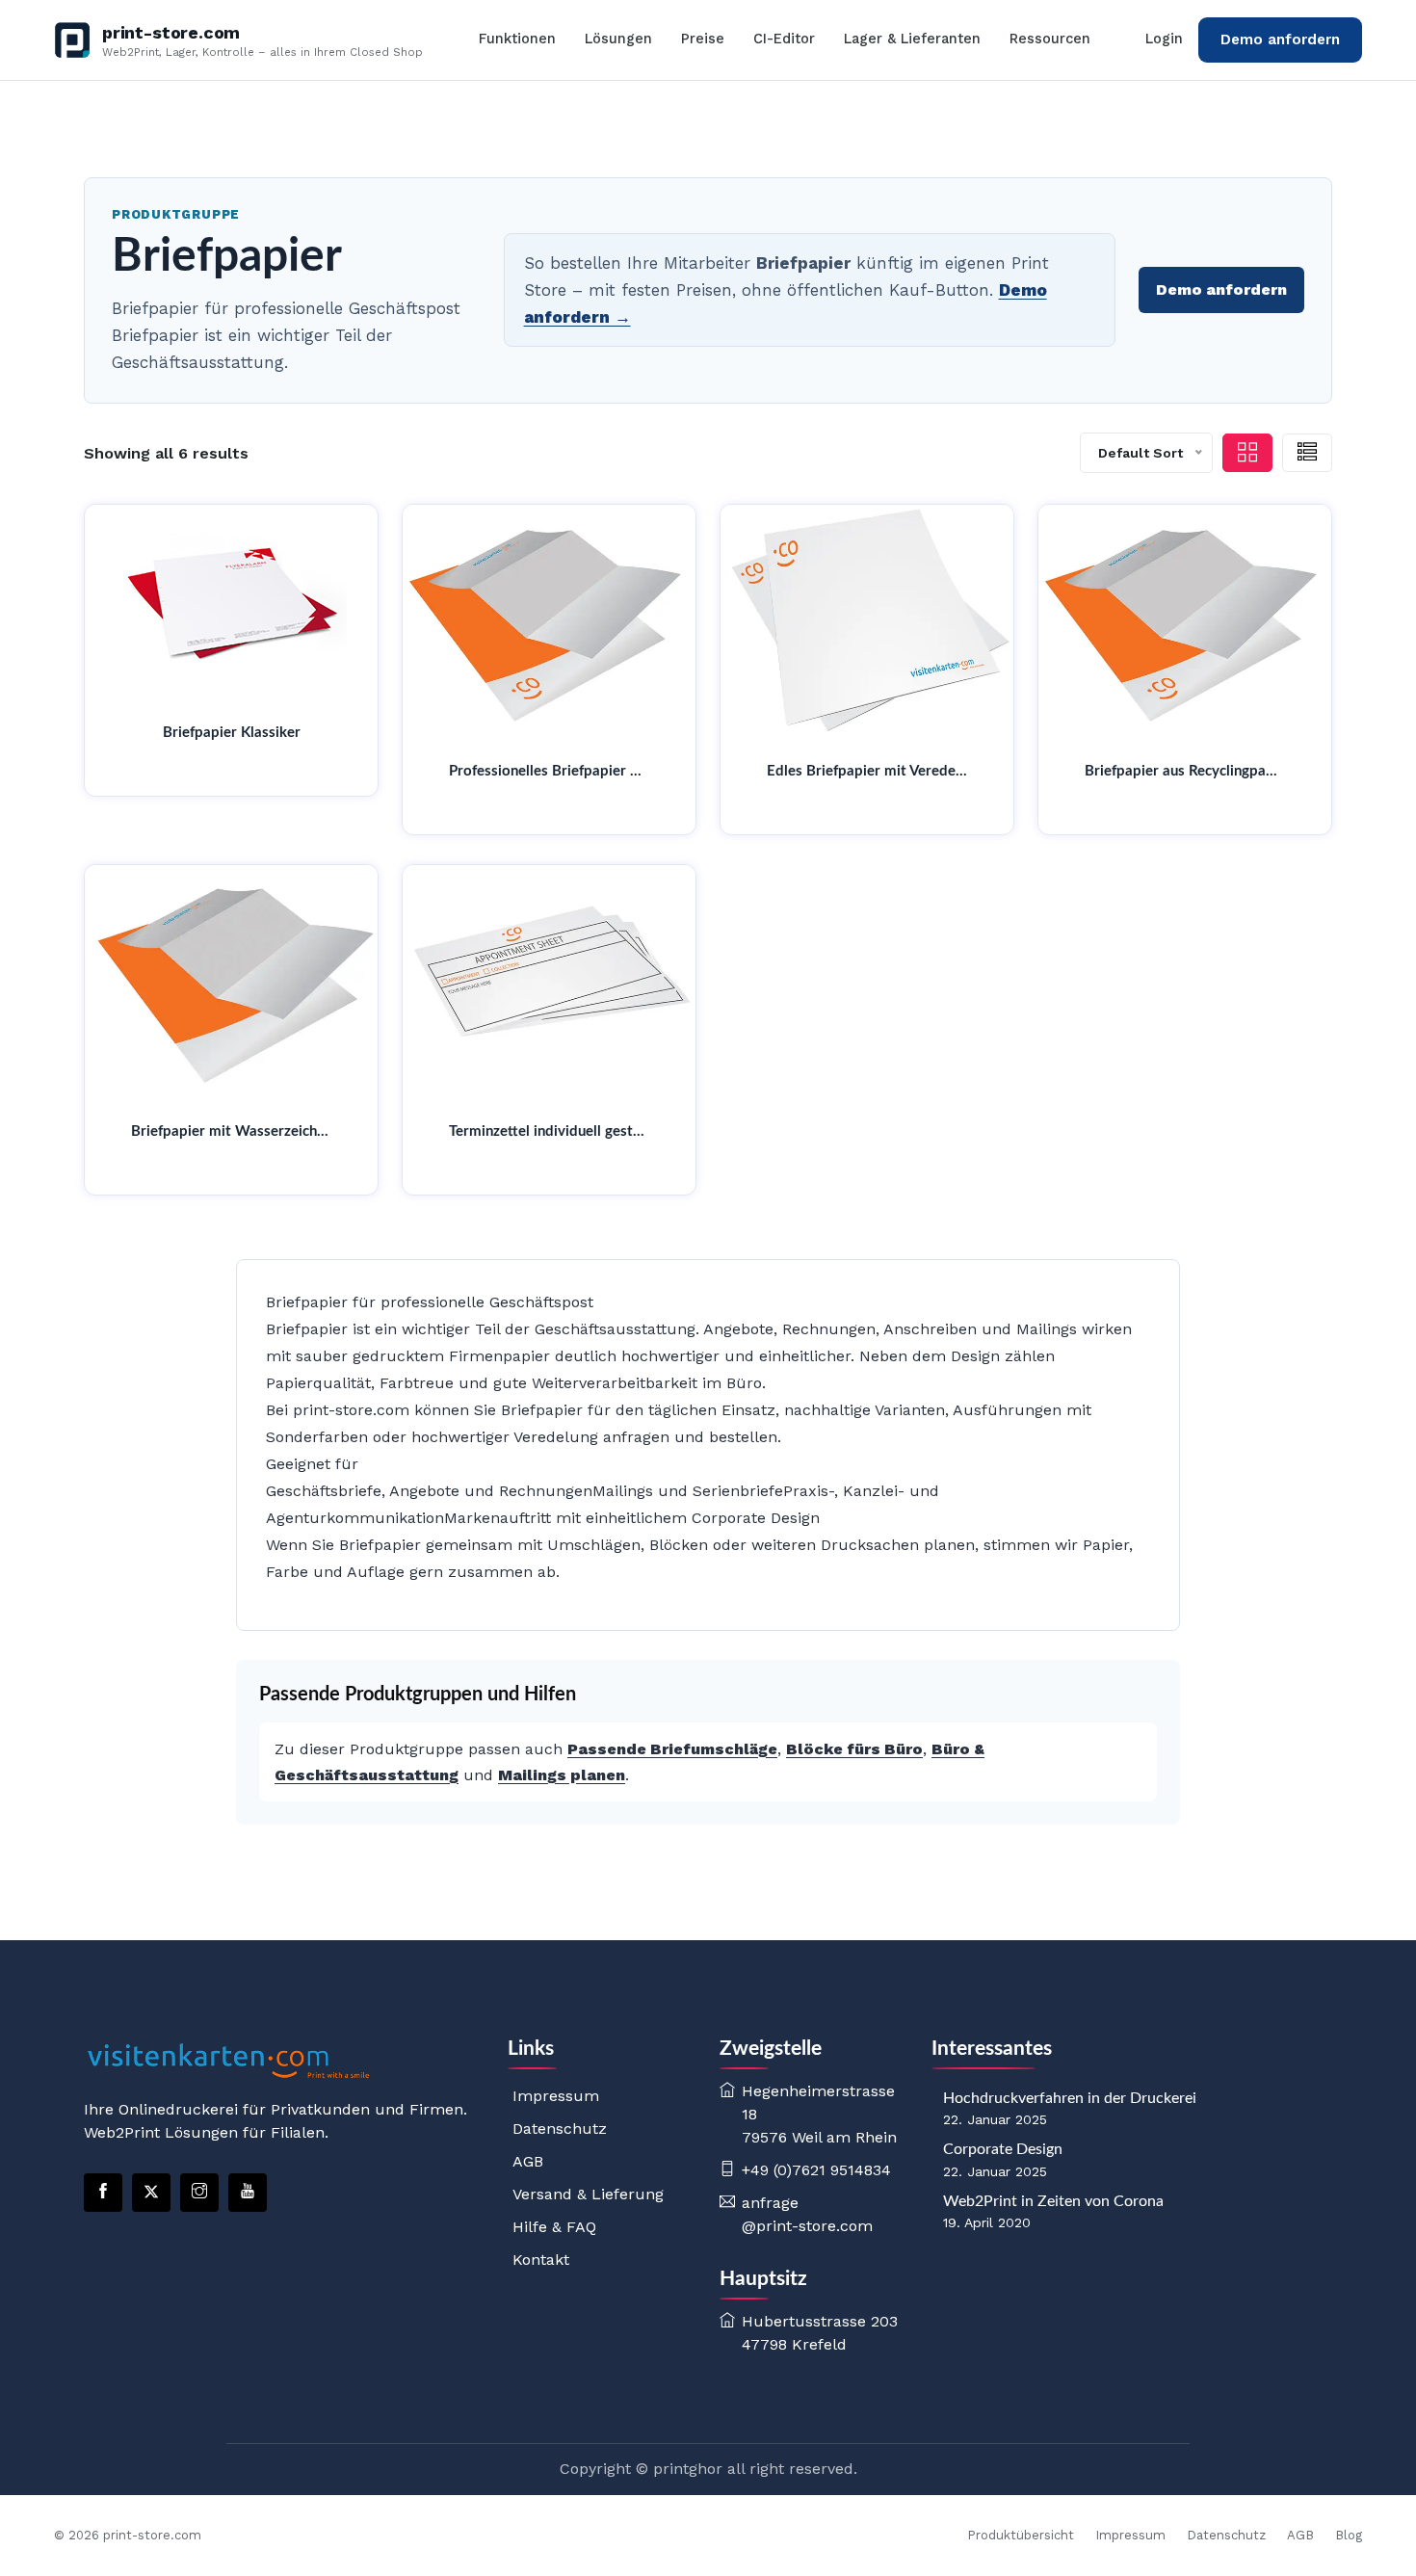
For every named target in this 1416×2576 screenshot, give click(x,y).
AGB (528, 2161)
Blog (1349, 2535)
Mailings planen (562, 1775)
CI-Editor (784, 39)
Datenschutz (560, 2129)
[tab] (1247, 453)
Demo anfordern (1280, 39)
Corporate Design (1003, 2149)
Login (1164, 39)
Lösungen (618, 39)
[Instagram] (199, 2193)
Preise (703, 39)
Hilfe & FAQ (554, 2227)
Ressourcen (1050, 39)
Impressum (556, 2096)
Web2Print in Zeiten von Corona (1053, 2201)
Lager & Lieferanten (912, 39)
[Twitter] (151, 2193)
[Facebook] (103, 2193)
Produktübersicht (1021, 2535)
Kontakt (541, 2260)
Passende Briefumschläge (672, 1749)
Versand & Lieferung (588, 2194)
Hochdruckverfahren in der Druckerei (1070, 2098)
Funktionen (517, 39)
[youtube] (248, 2193)
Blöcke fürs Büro (854, 1749)
